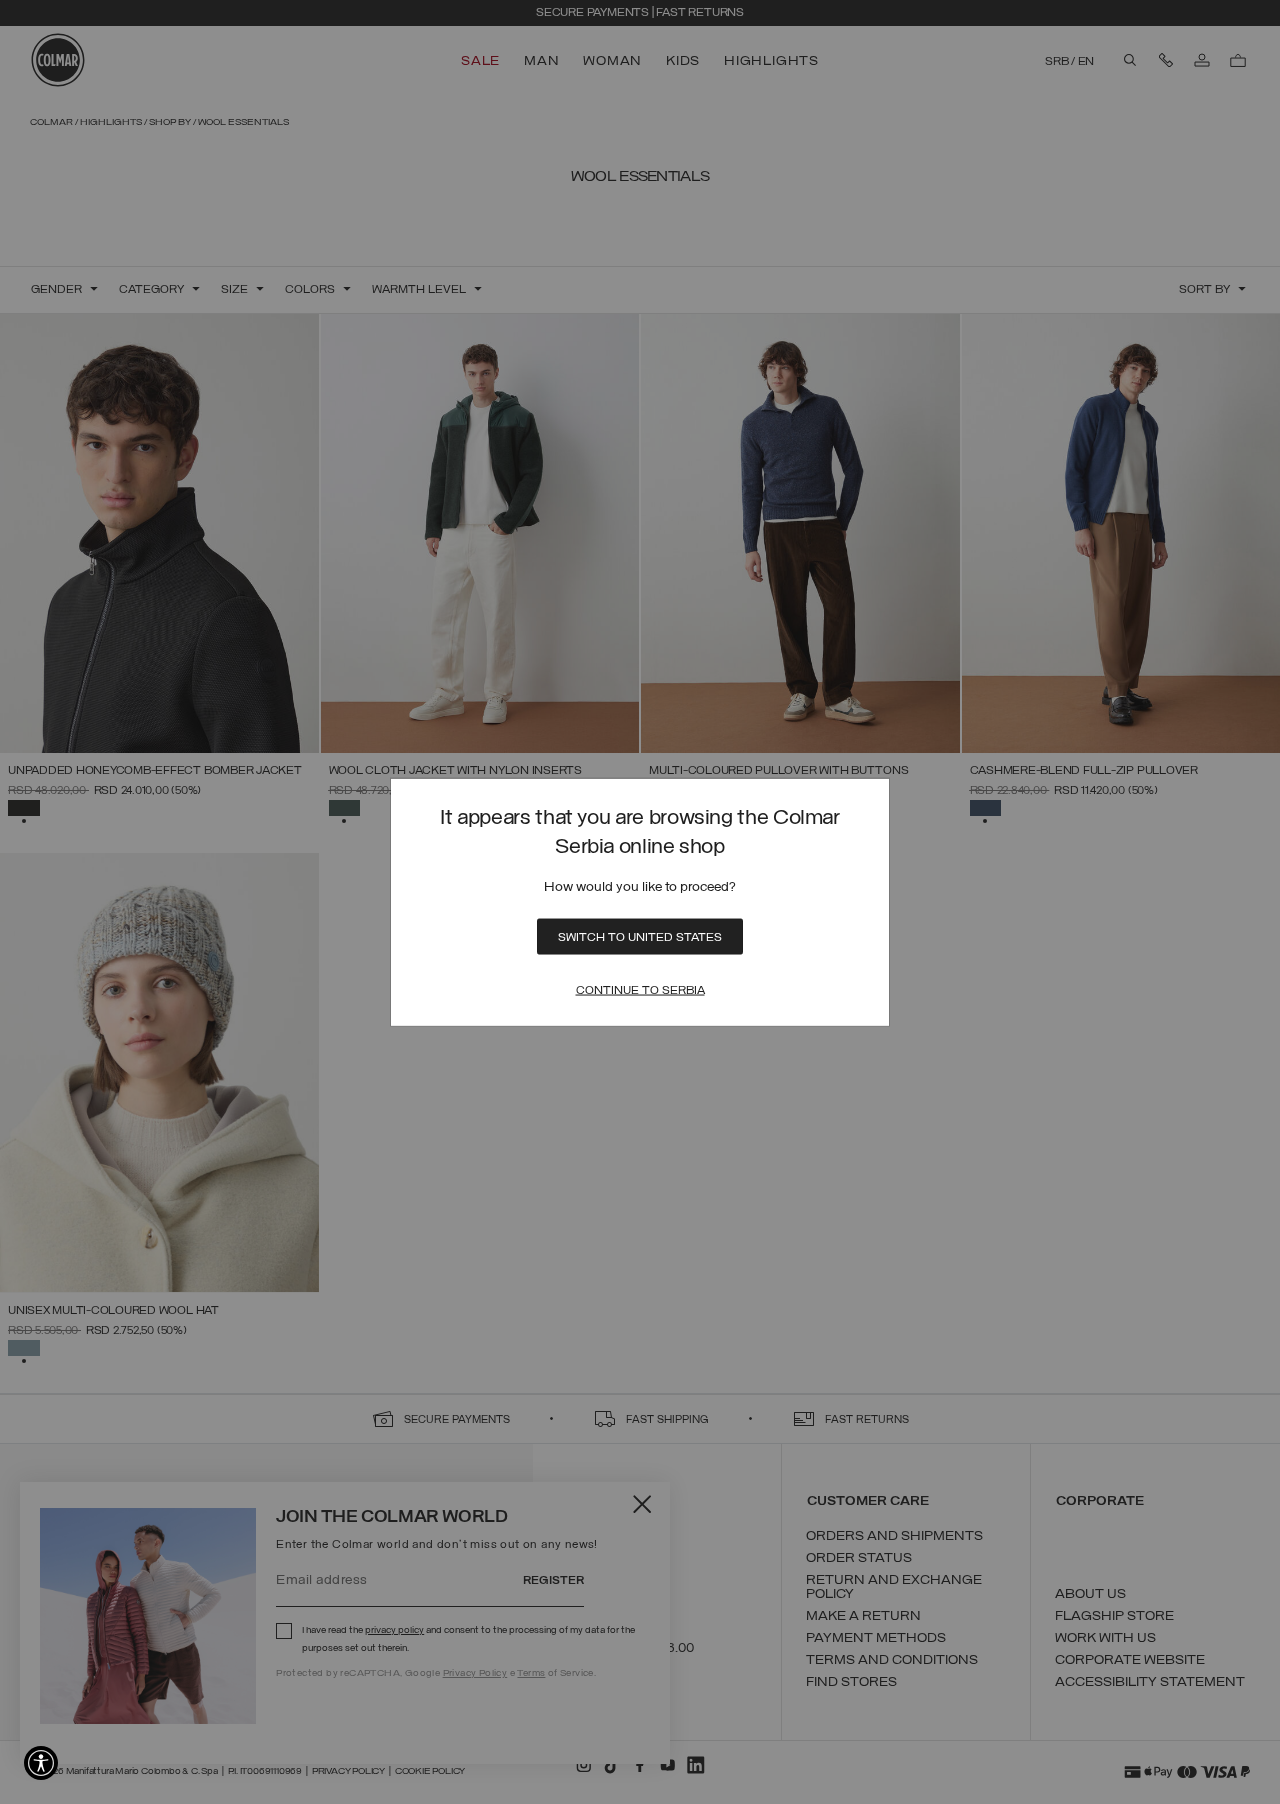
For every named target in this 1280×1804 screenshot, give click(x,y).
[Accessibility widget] (41, 1763)
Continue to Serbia (640, 990)
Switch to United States (640, 937)
